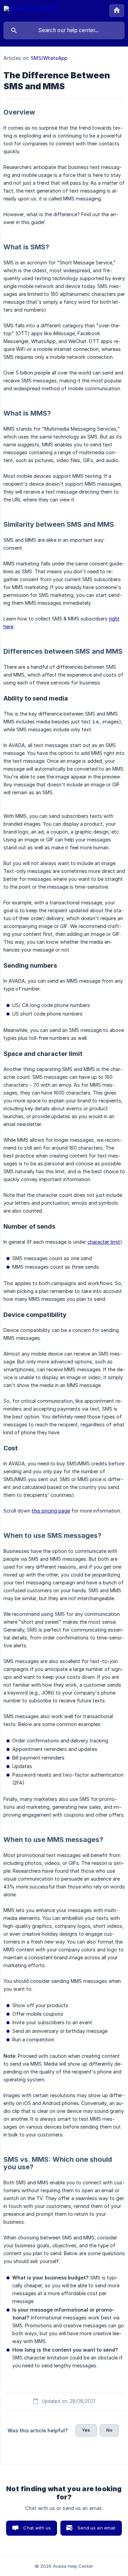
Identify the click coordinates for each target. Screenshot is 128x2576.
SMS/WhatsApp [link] (49, 58)
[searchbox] (64, 30)
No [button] (109, 2430)
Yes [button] (86, 2430)
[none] (31, 10)
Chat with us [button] (37, 2528)
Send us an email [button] (96, 2528)
